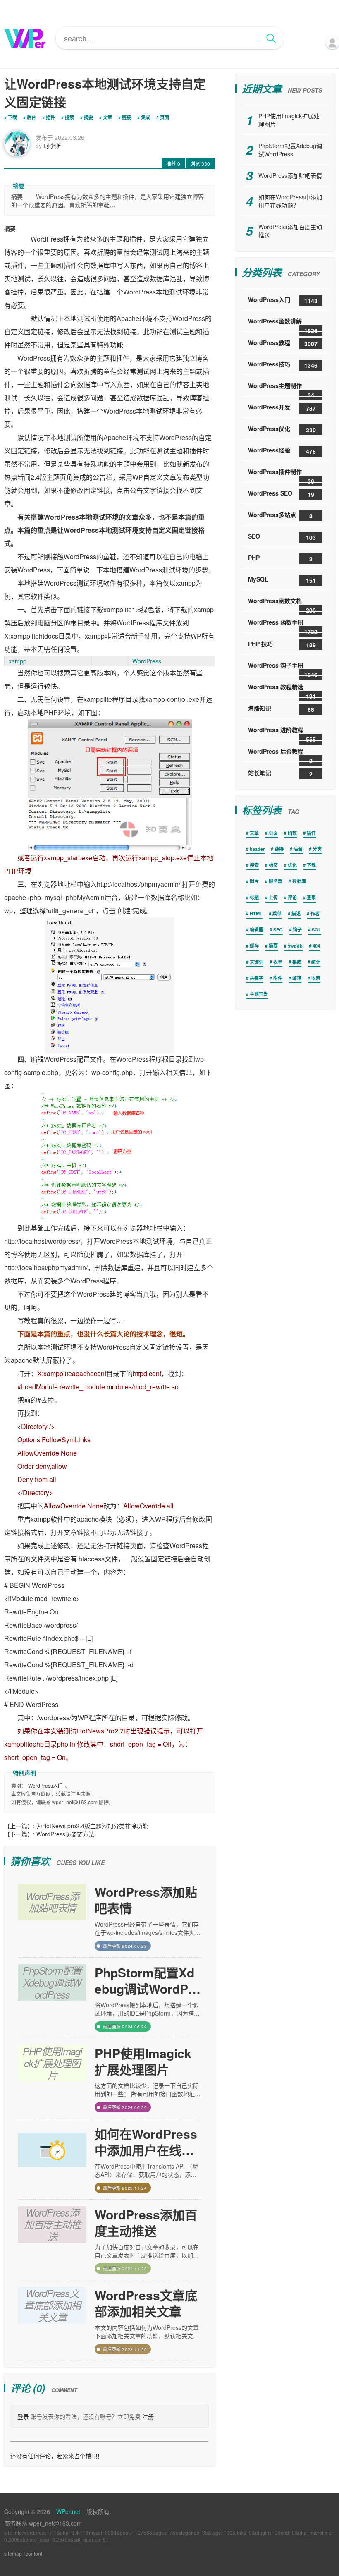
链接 (127, 117)
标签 (273, 865)
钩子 (297, 930)
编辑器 (257, 930)
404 (316, 946)
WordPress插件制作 (281, 475)
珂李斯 (52, 146)
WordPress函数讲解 (283, 324)
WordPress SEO (281, 494)
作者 (315, 913)
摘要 (88, 117)
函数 (292, 833)
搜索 (69, 117)
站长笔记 (280, 773)
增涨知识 (281, 709)
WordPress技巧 (283, 365)
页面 (165, 117)
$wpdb (295, 946)
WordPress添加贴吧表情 (146, 1900)
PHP (280, 558)
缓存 (254, 946)
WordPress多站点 (280, 515)
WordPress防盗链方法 (65, 1834)
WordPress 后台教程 (280, 754)
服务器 (276, 881)
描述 (296, 913)
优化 (292, 865)
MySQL (282, 580)
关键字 (257, 978)
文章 (107, 117)
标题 (254, 897)
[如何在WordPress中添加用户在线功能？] (52, 2159)
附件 (278, 978)
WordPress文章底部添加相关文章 (146, 2303)
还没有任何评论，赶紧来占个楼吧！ (57, 2456)
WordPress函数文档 (282, 604)
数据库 (299, 881)
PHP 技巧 (282, 644)
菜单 (277, 913)
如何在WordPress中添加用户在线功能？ (146, 2142)
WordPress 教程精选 (282, 690)
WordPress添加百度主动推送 (146, 2222)
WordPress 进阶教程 (282, 733)
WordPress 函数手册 (283, 625)
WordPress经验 (282, 451)
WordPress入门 (45, 1785)
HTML (256, 913)
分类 (317, 849)
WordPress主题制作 (281, 389)
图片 (254, 881)
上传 (273, 897)
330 (200, 164)
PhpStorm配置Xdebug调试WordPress (147, 1980)
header (257, 849)
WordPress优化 (282, 429)
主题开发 (259, 994)
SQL (316, 930)
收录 (316, 978)
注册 (148, 2416)
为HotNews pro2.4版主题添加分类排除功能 (92, 1826)
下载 (12, 117)
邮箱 (297, 978)
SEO (282, 537)
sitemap (13, 2553)
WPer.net (68, 2511)
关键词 (257, 962)
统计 (316, 962)
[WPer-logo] (25, 38)
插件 (50, 117)
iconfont (33, 2553)
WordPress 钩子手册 (283, 668)
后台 (31, 117)
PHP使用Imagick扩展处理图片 (143, 2061)
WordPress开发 (282, 408)
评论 (292, 897)
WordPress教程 (283, 343)
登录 (23, 2416)
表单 (278, 962)
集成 (146, 117)
